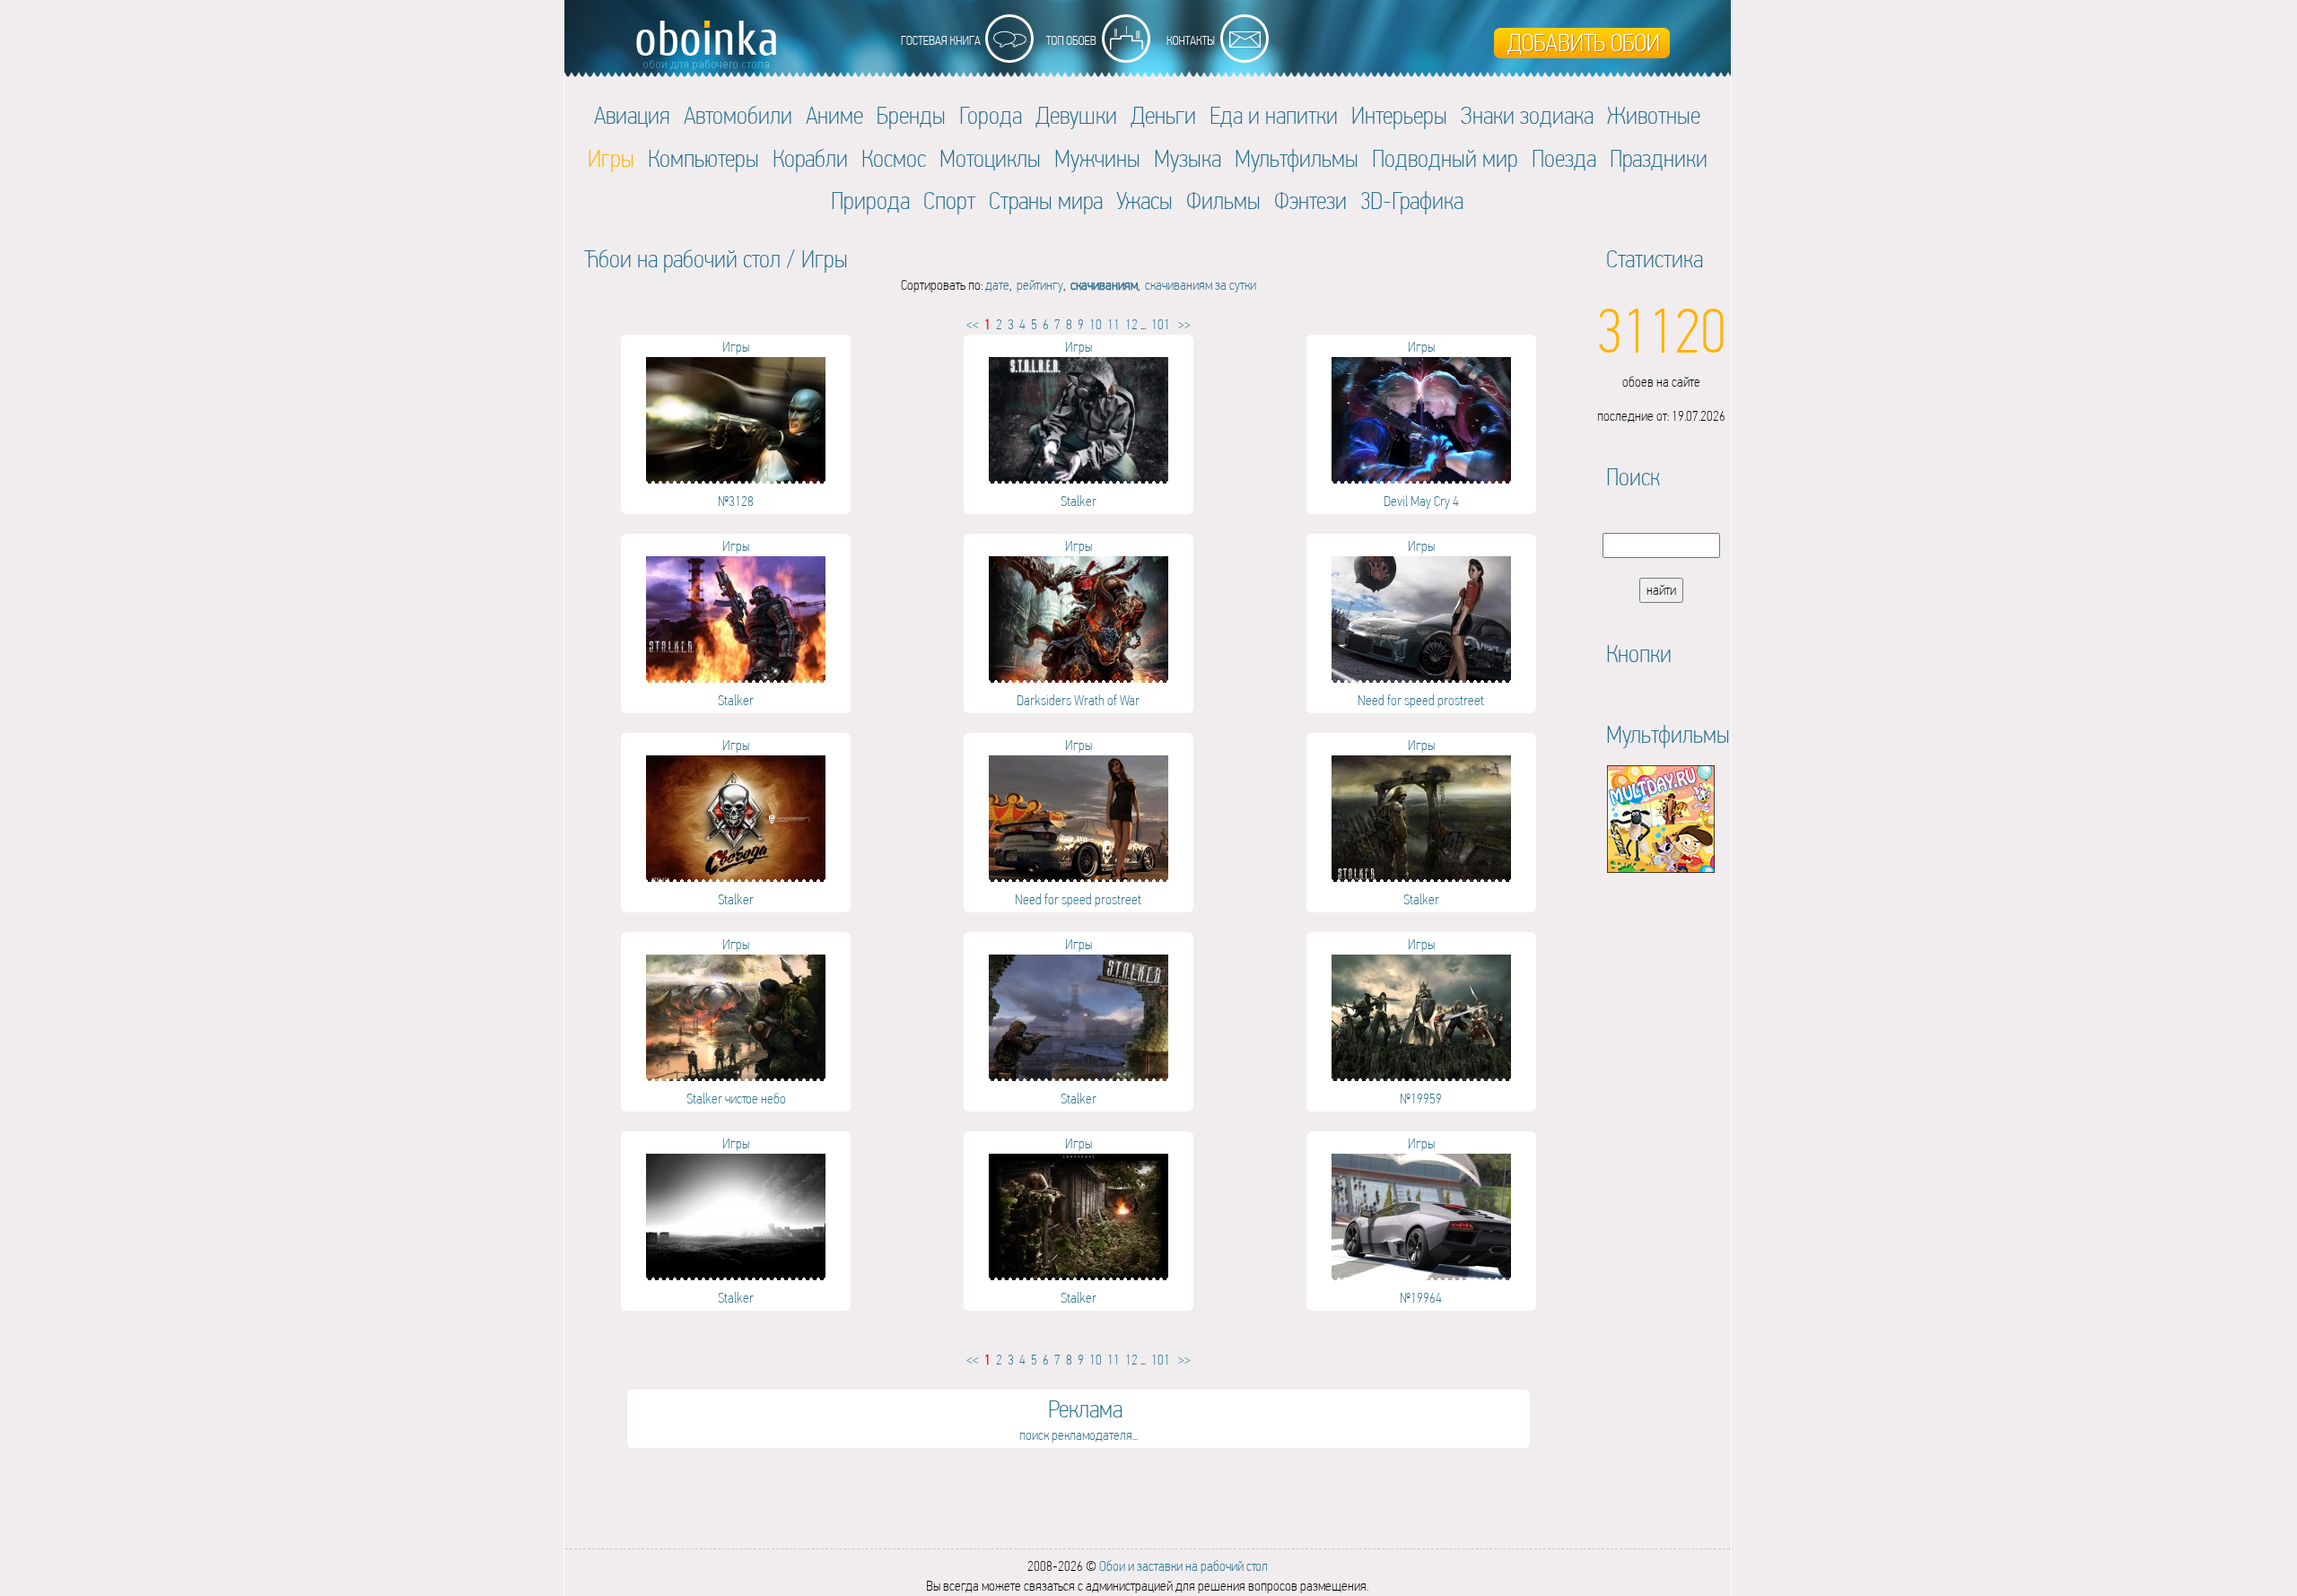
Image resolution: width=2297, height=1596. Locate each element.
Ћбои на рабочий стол (682, 259)
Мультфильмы (1297, 158)
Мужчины (1097, 158)
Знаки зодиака (1527, 115)
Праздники (1659, 158)
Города (991, 115)
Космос (894, 158)
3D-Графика (1412, 201)
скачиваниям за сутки (1201, 285)
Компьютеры (703, 158)
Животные (1654, 115)
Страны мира (1046, 201)
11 (1114, 324)
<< (973, 324)
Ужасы (1144, 201)
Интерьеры (1399, 115)
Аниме (834, 115)
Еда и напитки (1274, 115)
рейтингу (1040, 285)
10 (1096, 324)
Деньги (1163, 115)
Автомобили (738, 115)
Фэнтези (1310, 201)
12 (1131, 324)
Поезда (1564, 158)
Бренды (911, 115)
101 (1161, 324)
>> (1184, 324)
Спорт (949, 201)
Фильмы (1223, 201)
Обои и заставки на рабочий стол (1183, 1566)
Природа (870, 201)
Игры (825, 259)
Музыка (1188, 158)
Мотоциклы (990, 158)
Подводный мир (1445, 158)
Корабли (810, 158)
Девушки (1076, 115)
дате (997, 285)
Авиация (632, 115)
